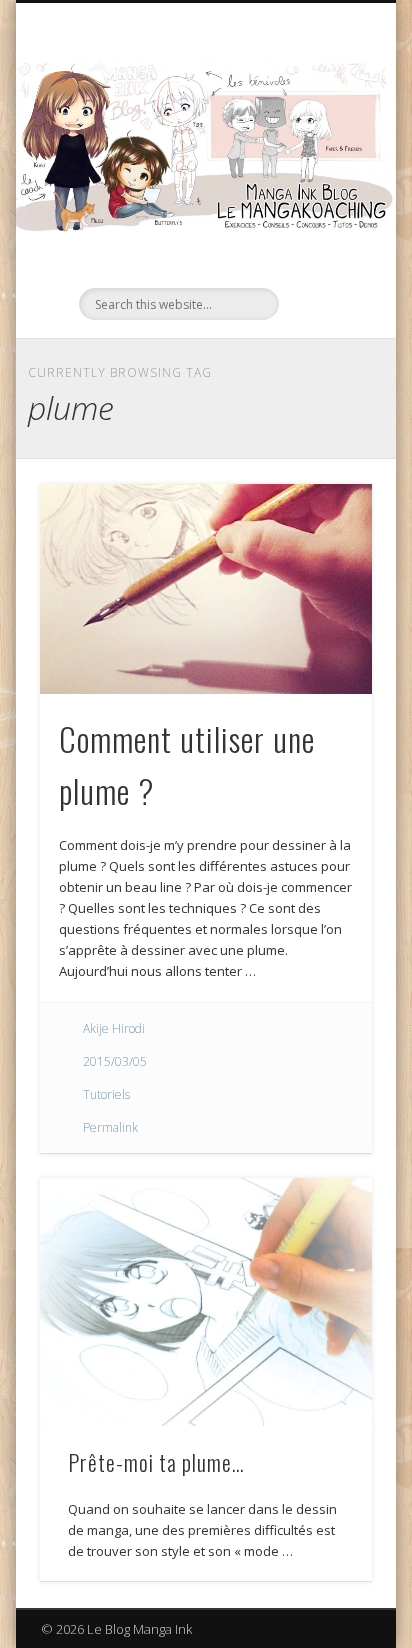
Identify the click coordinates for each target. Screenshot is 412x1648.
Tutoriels (106, 1094)
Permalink (110, 1127)
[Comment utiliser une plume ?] (206, 589)
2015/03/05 (115, 1061)
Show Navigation (323, 179)
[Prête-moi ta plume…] (206, 1302)
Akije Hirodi (114, 1028)
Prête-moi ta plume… (156, 1462)
